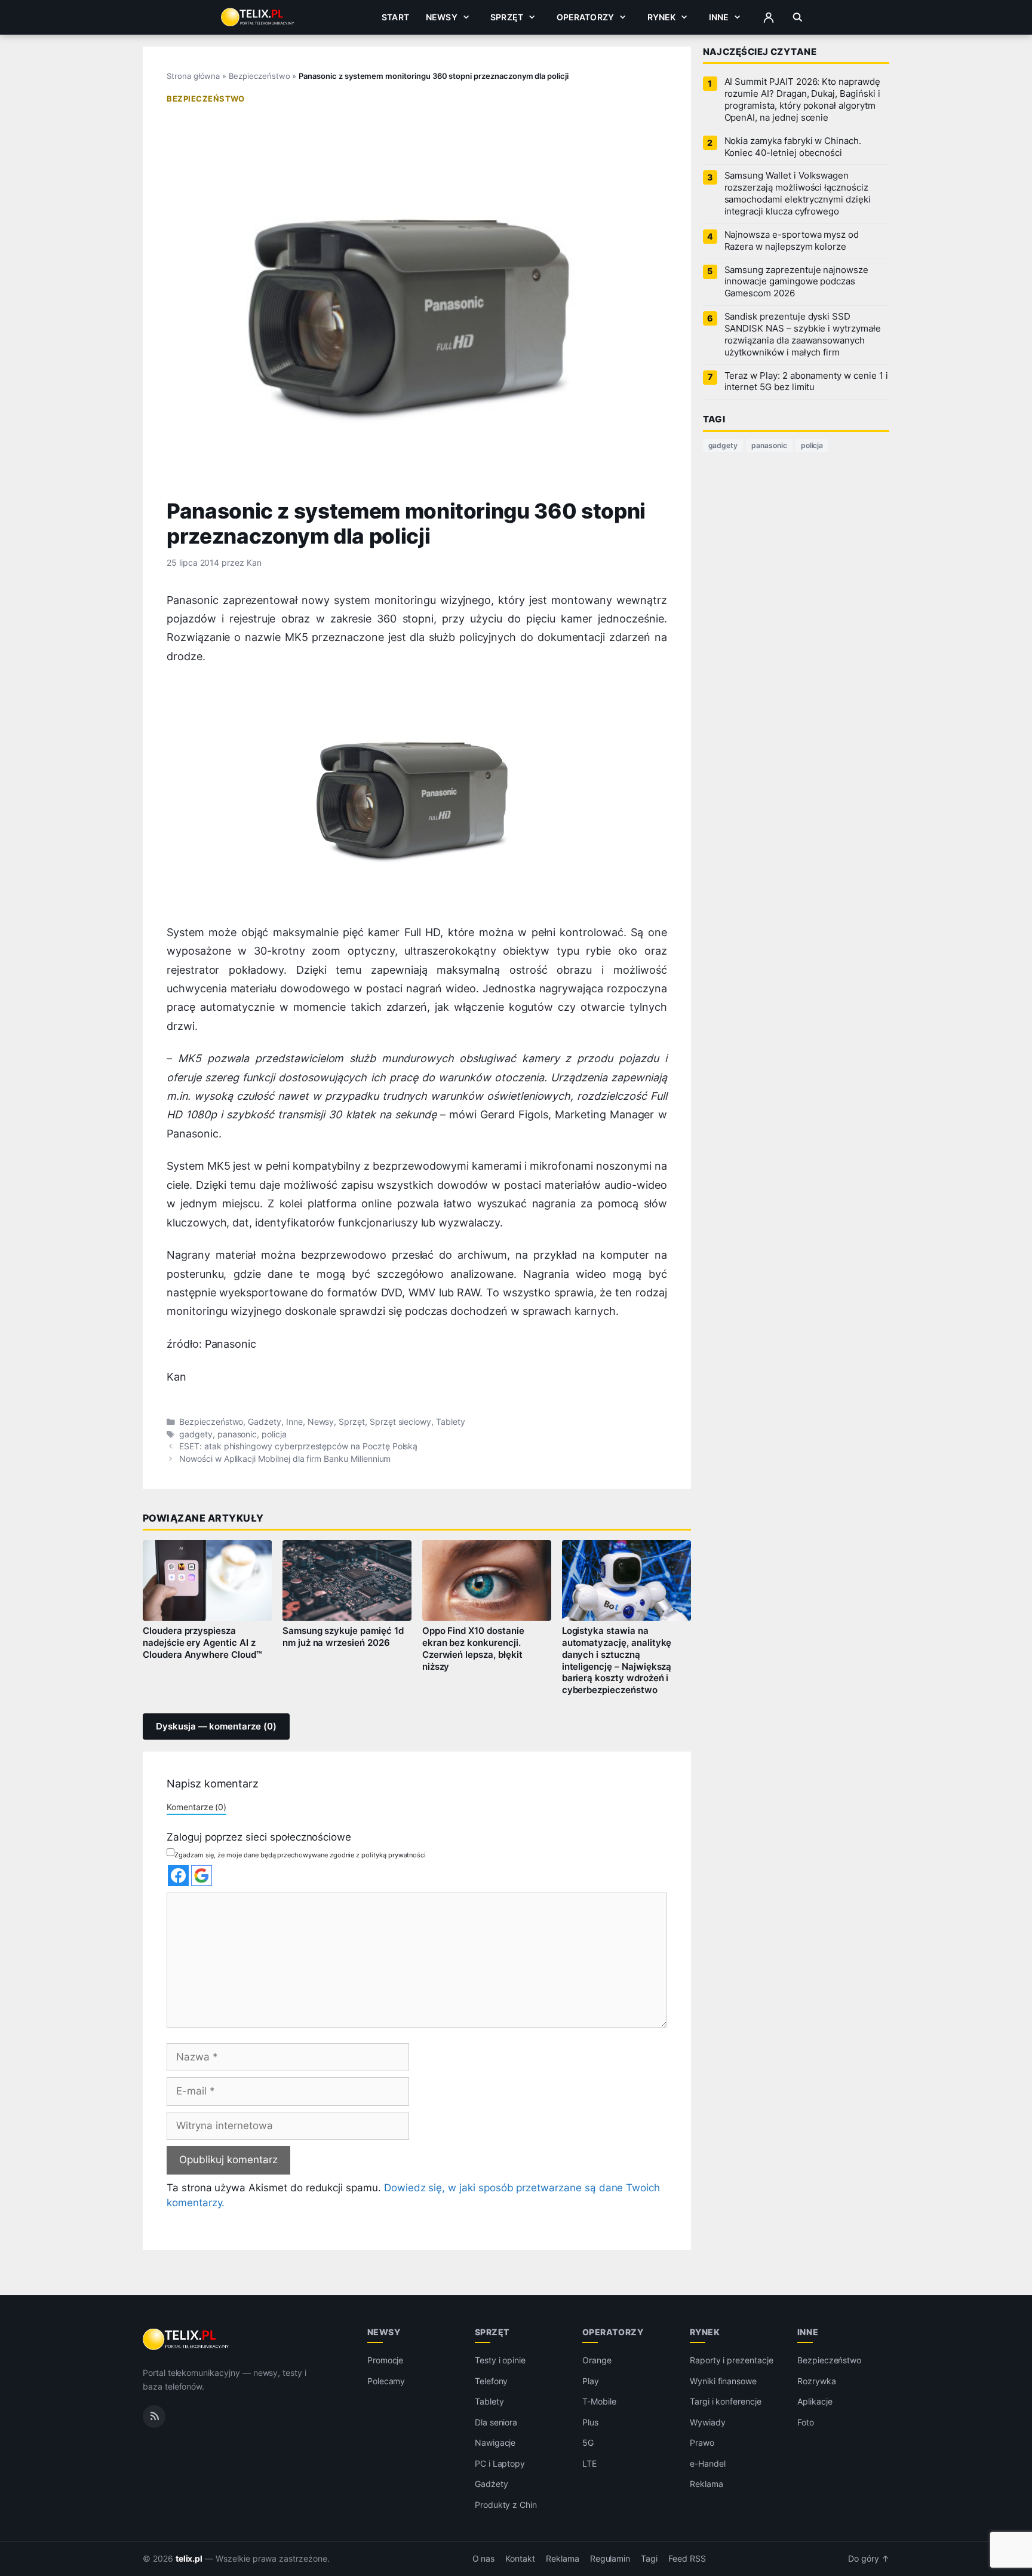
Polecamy (386, 2381)
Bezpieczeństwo (259, 76)
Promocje (386, 2360)
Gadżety (265, 1422)
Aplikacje (815, 2401)
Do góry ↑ (869, 2559)
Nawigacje (495, 2442)
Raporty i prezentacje (732, 2360)
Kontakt (520, 2559)
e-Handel (708, 2463)
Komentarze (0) (196, 1807)
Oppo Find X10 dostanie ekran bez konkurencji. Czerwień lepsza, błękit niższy (473, 1649)
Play (591, 2381)
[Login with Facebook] (178, 1876)
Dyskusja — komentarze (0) (216, 1726)
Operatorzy (585, 17)
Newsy (442, 17)
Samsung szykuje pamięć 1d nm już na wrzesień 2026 (343, 1637)
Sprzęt (507, 17)
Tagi (649, 2559)
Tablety (451, 1422)
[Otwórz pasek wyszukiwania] (798, 17)
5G (588, 2442)
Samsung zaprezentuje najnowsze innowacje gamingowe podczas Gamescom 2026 (796, 282)
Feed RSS (687, 2559)
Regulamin (610, 2559)
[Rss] (154, 2416)
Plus (590, 2422)
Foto (806, 2422)
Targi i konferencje (726, 2401)
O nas (484, 2559)
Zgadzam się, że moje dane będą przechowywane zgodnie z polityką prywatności (300, 1855)
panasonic (237, 1434)
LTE (589, 2463)
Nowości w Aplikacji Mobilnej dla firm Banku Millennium (285, 1459)
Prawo (702, 2442)
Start (395, 17)
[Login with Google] (202, 1876)
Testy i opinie (500, 2360)
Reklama (707, 2484)
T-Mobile (599, 2401)
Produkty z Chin (506, 2505)
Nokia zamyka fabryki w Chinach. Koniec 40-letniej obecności (793, 147)
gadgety (196, 1434)
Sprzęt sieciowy (400, 1422)
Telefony (492, 2381)
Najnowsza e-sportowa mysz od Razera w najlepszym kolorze (792, 241)
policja (274, 1434)
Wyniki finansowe (723, 2381)
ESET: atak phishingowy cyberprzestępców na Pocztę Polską (298, 1446)
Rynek (662, 17)
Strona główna (193, 76)
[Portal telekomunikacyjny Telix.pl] (187, 2339)
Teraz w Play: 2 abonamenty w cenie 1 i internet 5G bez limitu (806, 382)
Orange (597, 2360)
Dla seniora (496, 2422)
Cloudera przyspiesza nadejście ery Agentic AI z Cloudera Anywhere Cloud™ (202, 1643)
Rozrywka (817, 2381)
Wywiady (708, 2422)
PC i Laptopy (500, 2463)
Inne (719, 17)
